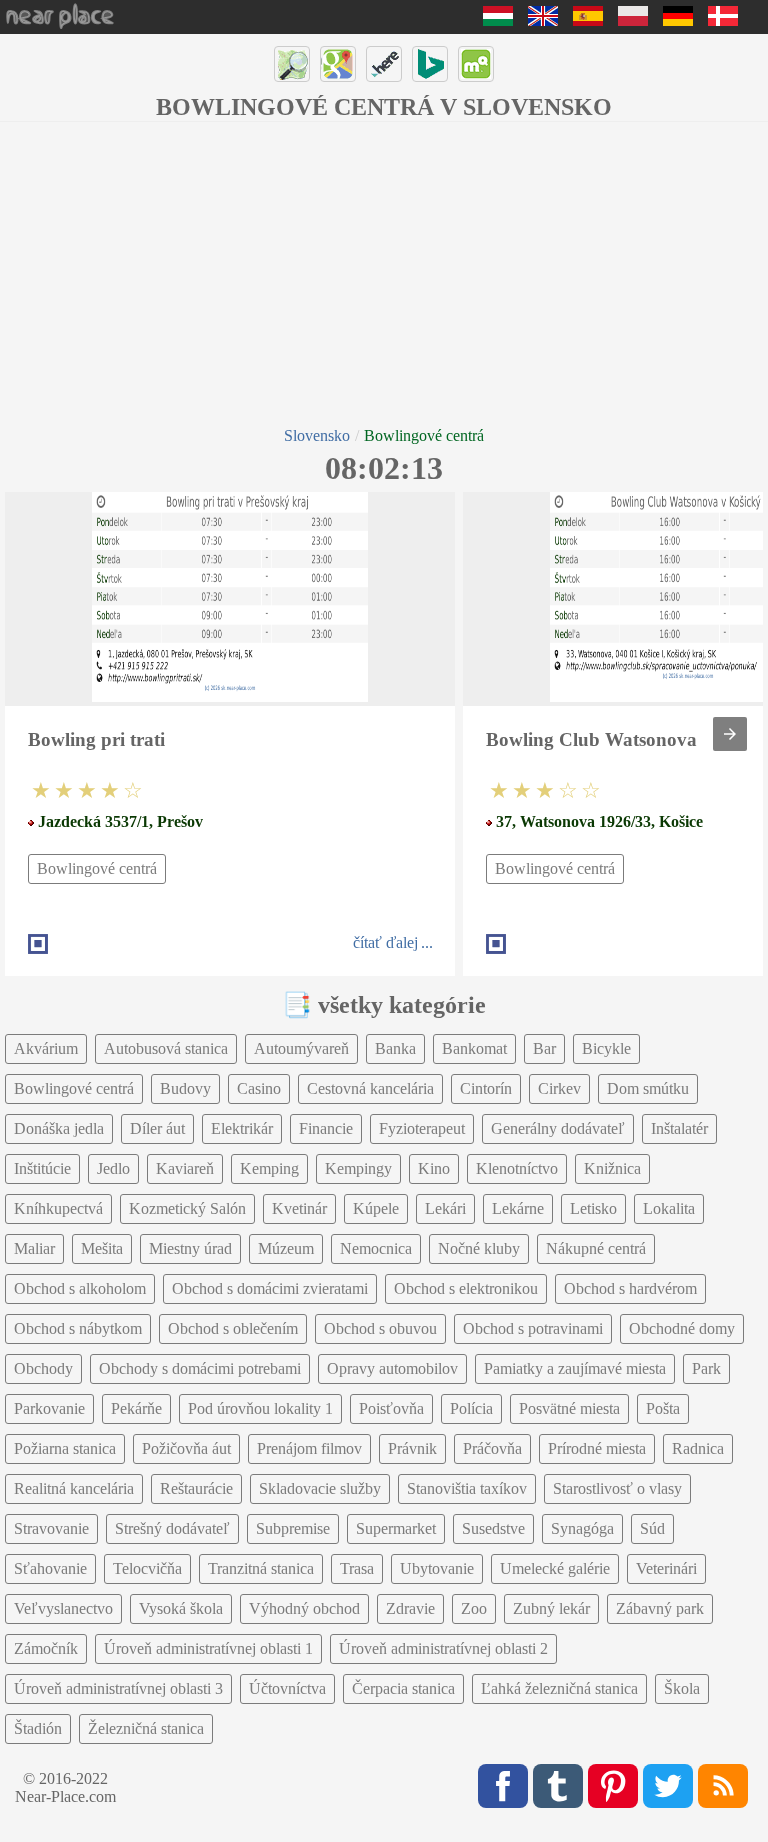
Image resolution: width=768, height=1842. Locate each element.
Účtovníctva (287, 1688)
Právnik (412, 1448)
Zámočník (46, 1648)
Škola (682, 1688)
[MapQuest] (476, 64)
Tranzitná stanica (261, 1568)
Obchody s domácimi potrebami (200, 1368)
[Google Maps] (338, 64)
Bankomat (474, 1048)
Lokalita (669, 1208)
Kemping (269, 1168)
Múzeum (286, 1248)
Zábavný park (660, 1608)
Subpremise (293, 1528)
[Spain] (588, 20)
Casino (259, 1088)
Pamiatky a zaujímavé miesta (575, 1368)
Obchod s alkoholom (80, 1288)
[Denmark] (723, 20)
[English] (543, 20)
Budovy (185, 1088)
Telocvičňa (147, 1568)
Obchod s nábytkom (78, 1328)
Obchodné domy (682, 1328)
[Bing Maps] (430, 64)
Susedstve (493, 1528)
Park (706, 1368)
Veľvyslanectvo (63, 1608)
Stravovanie (51, 1528)
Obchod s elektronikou (466, 1288)
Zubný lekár (551, 1608)
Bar (544, 1048)
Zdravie (410, 1608)
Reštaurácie (196, 1488)
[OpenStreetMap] (292, 64)
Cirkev (559, 1088)
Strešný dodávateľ (172, 1528)
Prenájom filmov (309, 1448)
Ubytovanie (437, 1568)
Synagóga (582, 1528)
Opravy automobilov (392, 1368)
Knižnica (612, 1168)
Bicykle (606, 1048)
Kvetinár (299, 1208)
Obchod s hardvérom (630, 1288)
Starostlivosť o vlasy (617, 1488)
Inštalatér (679, 1128)
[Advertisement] (384, 272)
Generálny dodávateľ (558, 1128)
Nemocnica (376, 1248)
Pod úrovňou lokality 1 (260, 1408)
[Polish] (633, 20)
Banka (395, 1048)
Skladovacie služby (320, 1488)
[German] (678, 20)
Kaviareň (185, 1168)
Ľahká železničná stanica (559, 1688)
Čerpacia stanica (403, 1688)
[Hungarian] (498, 20)
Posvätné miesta (569, 1408)
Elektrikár (242, 1128)
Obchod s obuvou (380, 1328)
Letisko (593, 1208)
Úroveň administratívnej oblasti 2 (443, 1648)
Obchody (43, 1368)
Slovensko (317, 435)
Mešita (102, 1248)
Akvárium (46, 1048)
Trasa (357, 1568)
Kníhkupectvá (58, 1208)
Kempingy (358, 1168)
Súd (652, 1528)
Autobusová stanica (166, 1048)
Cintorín (486, 1088)
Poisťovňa (391, 1408)
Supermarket (396, 1528)
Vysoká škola (181, 1608)
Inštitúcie (42, 1168)
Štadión (38, 1728)
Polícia (471, 1408)
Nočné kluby (479, 1248)
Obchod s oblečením (233, 1328)
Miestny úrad (190, 1248)
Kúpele (376, 1208)
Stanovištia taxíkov (467, 1488)
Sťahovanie (50, 1568)
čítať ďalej (385, 942)
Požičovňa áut (186, 1448)
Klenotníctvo (517, 1168)
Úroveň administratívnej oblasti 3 (118, 1688)
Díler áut (157, 1128)
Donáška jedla (59, 1128)
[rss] (723, 1786)
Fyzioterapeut (422, 1128)
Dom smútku (648, 1088)
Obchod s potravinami (533, 1328)
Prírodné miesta (597, 1448)
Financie (326, 1128)
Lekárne (518, 1208)
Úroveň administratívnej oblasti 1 (208, 1648)
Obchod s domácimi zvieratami (270, 1288)
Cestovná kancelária (370, 1088)
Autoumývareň (301, 1048)
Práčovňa (492, 1448)
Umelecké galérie (555, 1568)
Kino (434, 1168)
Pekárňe (136, 1408)
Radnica (698, 1448)
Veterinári (666, 1568)
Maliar (34, 1248)
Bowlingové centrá (97, 868)
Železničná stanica (146, 1728)
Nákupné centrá (596, 1248)
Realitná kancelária (74, 1488)
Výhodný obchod (304, 1608)
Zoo (474, 1608)
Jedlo (113, 1168)
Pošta (663, 1408)
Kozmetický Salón (187, 1208)
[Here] (384, 64)
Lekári (445, 1208)
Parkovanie (49, 1408)
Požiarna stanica (65, 1448)
